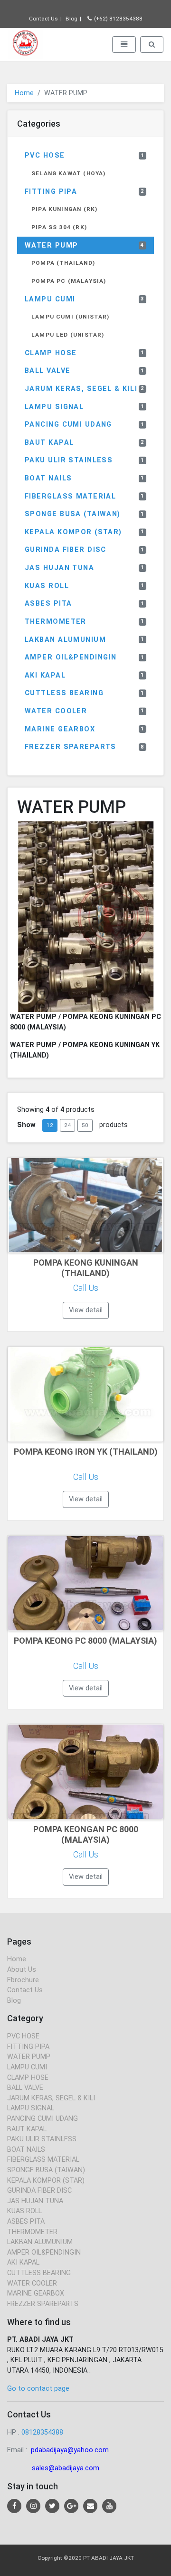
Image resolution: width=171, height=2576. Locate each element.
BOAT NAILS (85, 478)
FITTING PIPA (85, 192)
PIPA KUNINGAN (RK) (64, 209)
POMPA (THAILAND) (63, 263)
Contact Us (43, 19)
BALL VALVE (85, 371)
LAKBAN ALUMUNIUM (85, 640)
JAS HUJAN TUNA (85, 568)
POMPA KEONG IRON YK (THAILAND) (86, 1452)
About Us (22, 1970)
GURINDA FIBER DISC (85, 550)
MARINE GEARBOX (85, 729)
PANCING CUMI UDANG (85, 424)
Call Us (86, 1288)
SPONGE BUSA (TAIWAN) (85, 514)
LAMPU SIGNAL (85, 407)
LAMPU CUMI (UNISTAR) (71, 317)
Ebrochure (23, 1980)
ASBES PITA (85, 604)
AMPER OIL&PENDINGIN (85, 657)
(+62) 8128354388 (118, 19)
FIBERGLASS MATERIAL (85, 496)
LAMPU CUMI (85, 299)
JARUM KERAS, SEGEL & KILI (85, 389)
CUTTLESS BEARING (85, 693)
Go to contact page (38, 2389)
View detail (86, 1310)
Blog (71, 19)
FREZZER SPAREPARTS (85, 747)
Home (24, 93)
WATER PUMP (85, 245)
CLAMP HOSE (85, 353)
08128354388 (42, 2432)
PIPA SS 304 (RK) (59, 227)
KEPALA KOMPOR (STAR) (85, 532)
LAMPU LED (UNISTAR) (68, 335)
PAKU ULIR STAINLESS (85, 460)
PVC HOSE (85, 155)
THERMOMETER (85, 622)
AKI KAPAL (85, 675)
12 (50, 1125)
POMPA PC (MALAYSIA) (69, 281)
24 (67, 1125)
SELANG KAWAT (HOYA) (68, 173)
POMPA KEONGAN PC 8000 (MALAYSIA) (86, 1834)
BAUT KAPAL (85, 443)
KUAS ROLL (85, 586)
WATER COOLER (85, 711)
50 (85, 1125)
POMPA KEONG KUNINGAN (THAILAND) (86, 1268)
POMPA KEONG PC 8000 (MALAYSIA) (85, 1641)
